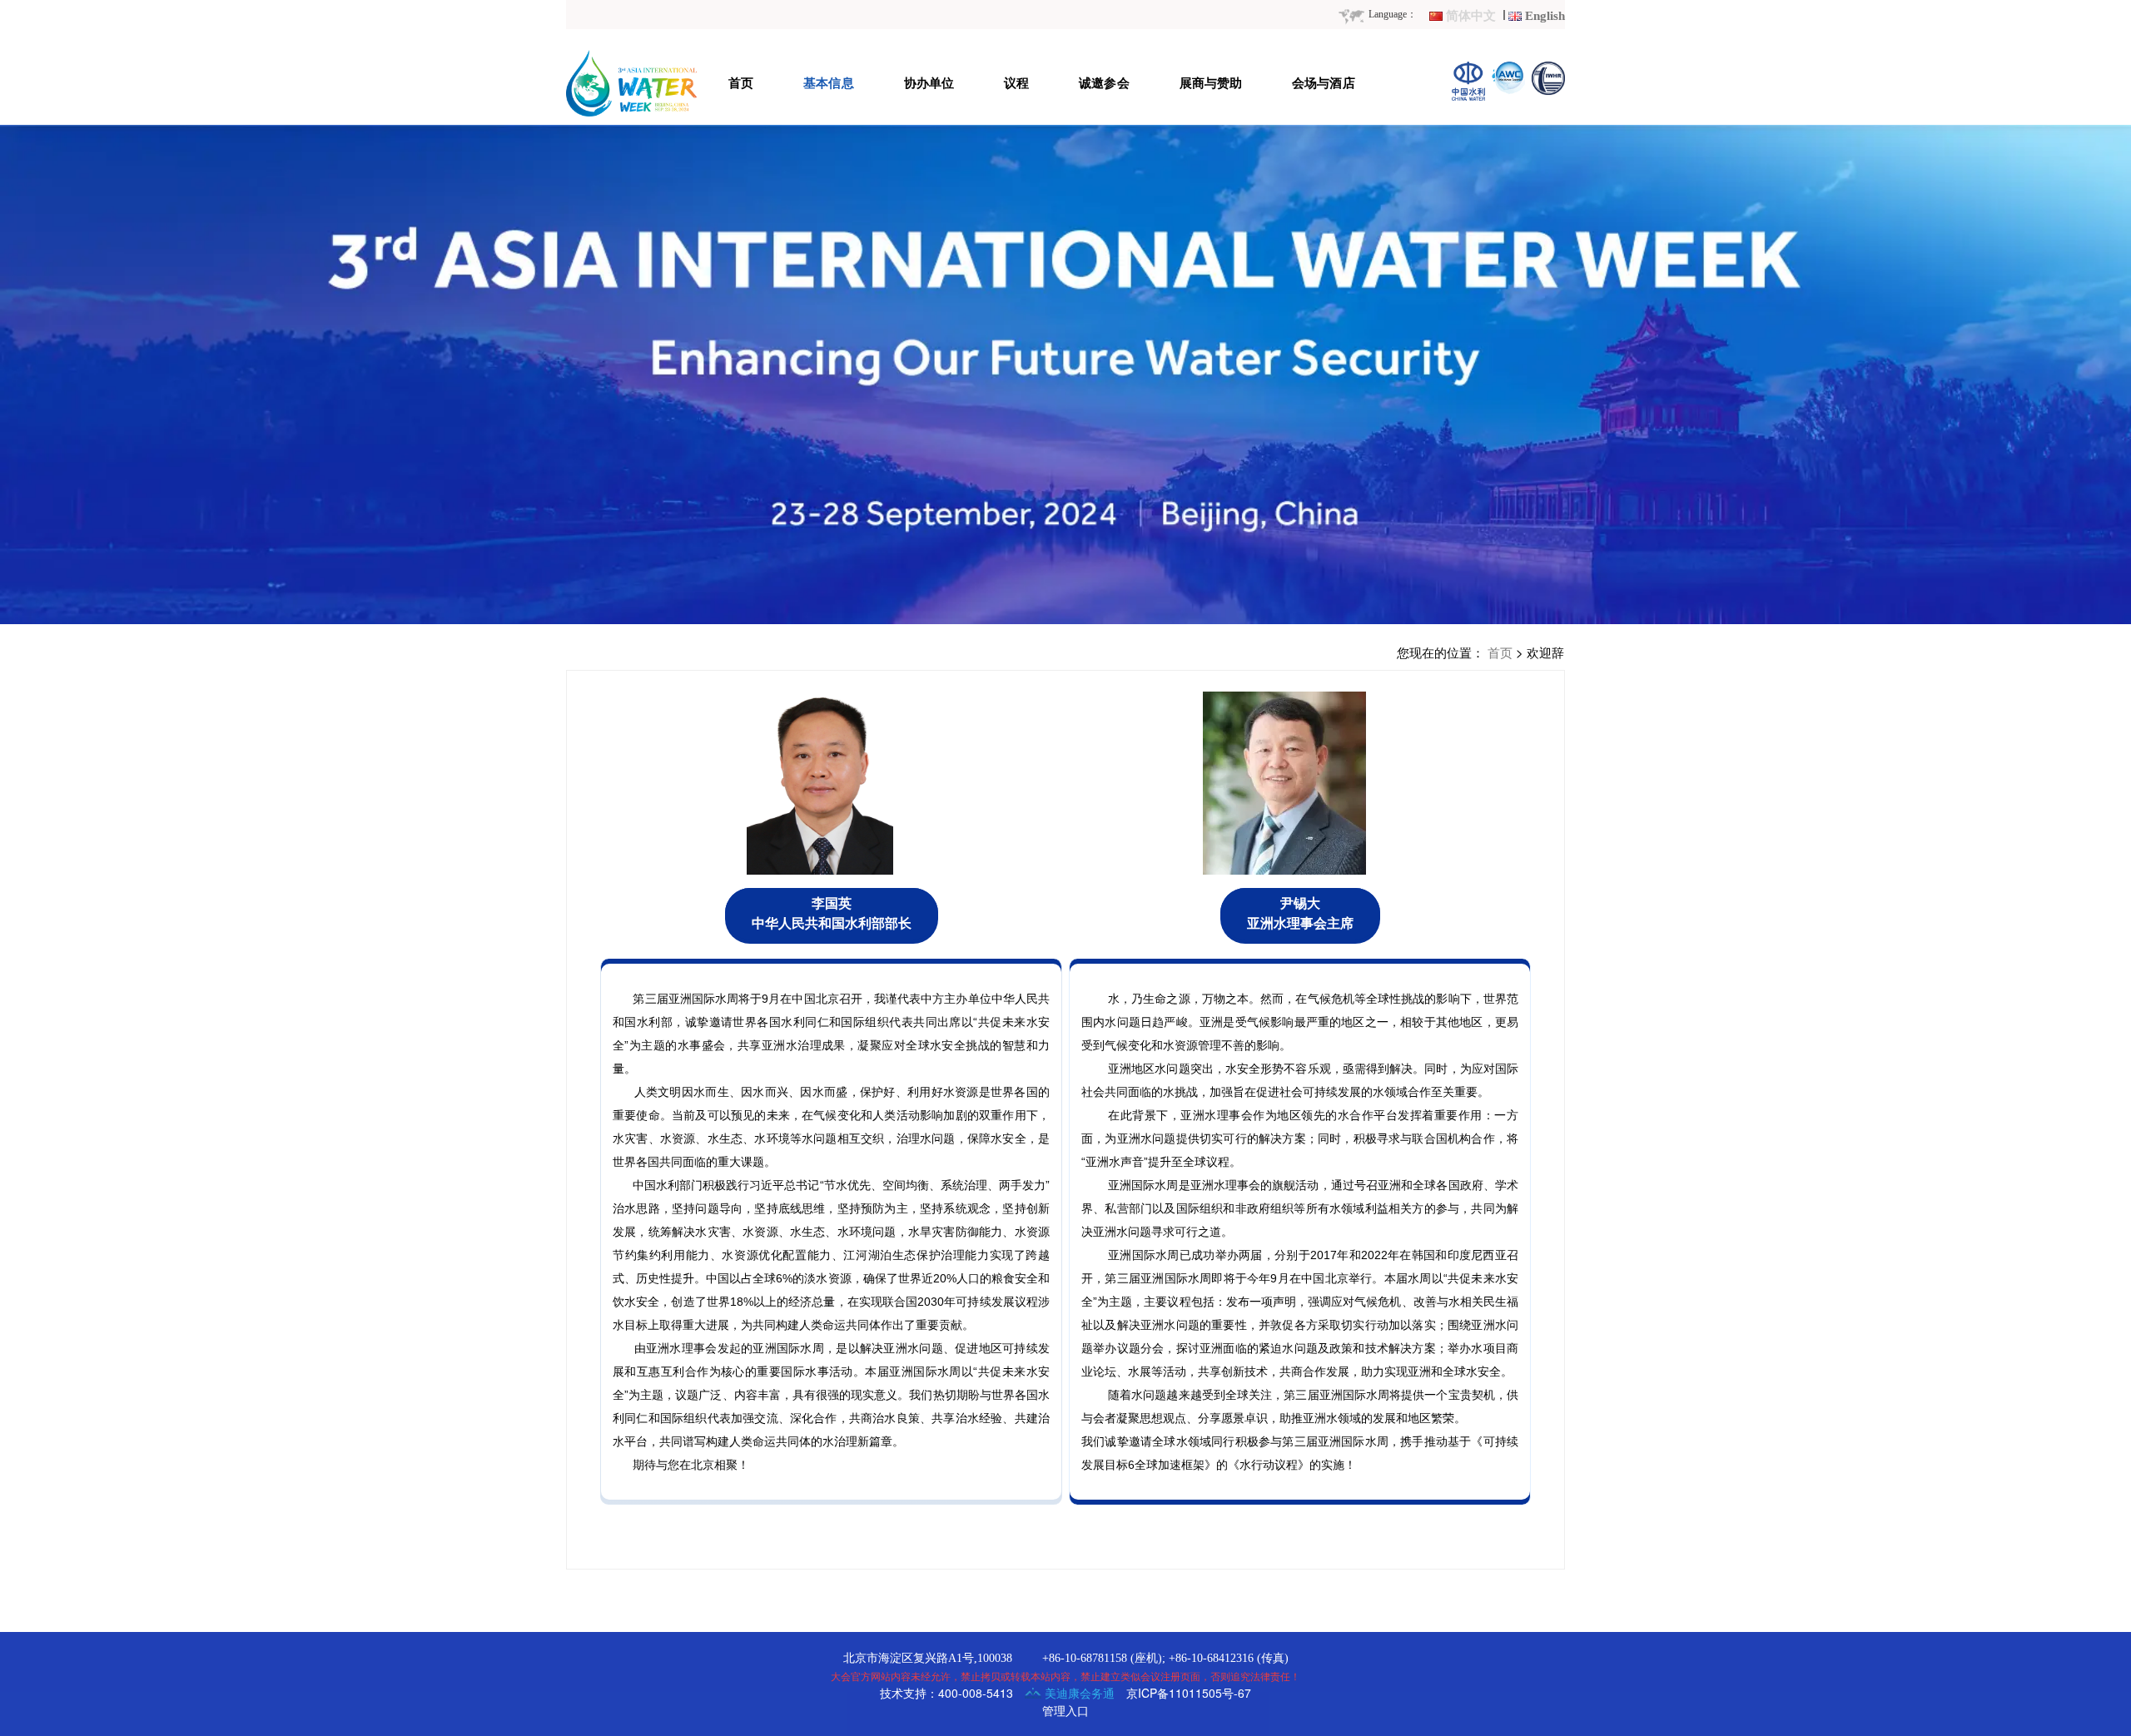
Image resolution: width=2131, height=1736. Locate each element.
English (1545, 16)
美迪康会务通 (1078, 1693)
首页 (1500, 652)
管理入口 (1065, 1710)
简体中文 (1471, 16)
